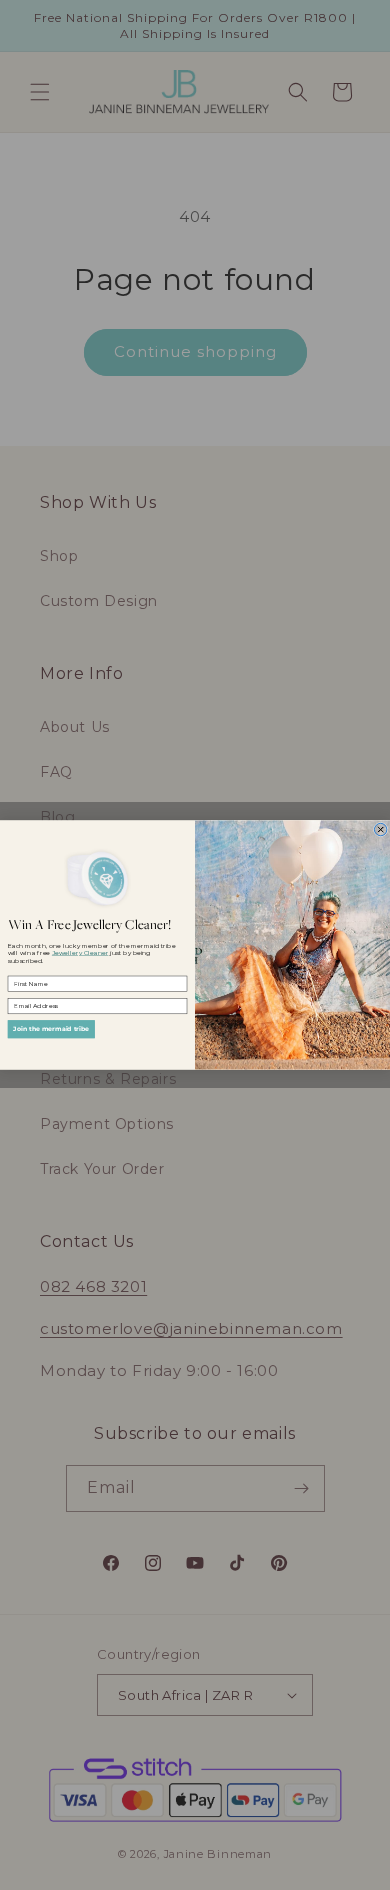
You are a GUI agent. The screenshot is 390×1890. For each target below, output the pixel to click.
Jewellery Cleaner (80, 952)
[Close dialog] (380, 829)
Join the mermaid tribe (51, 1028)
